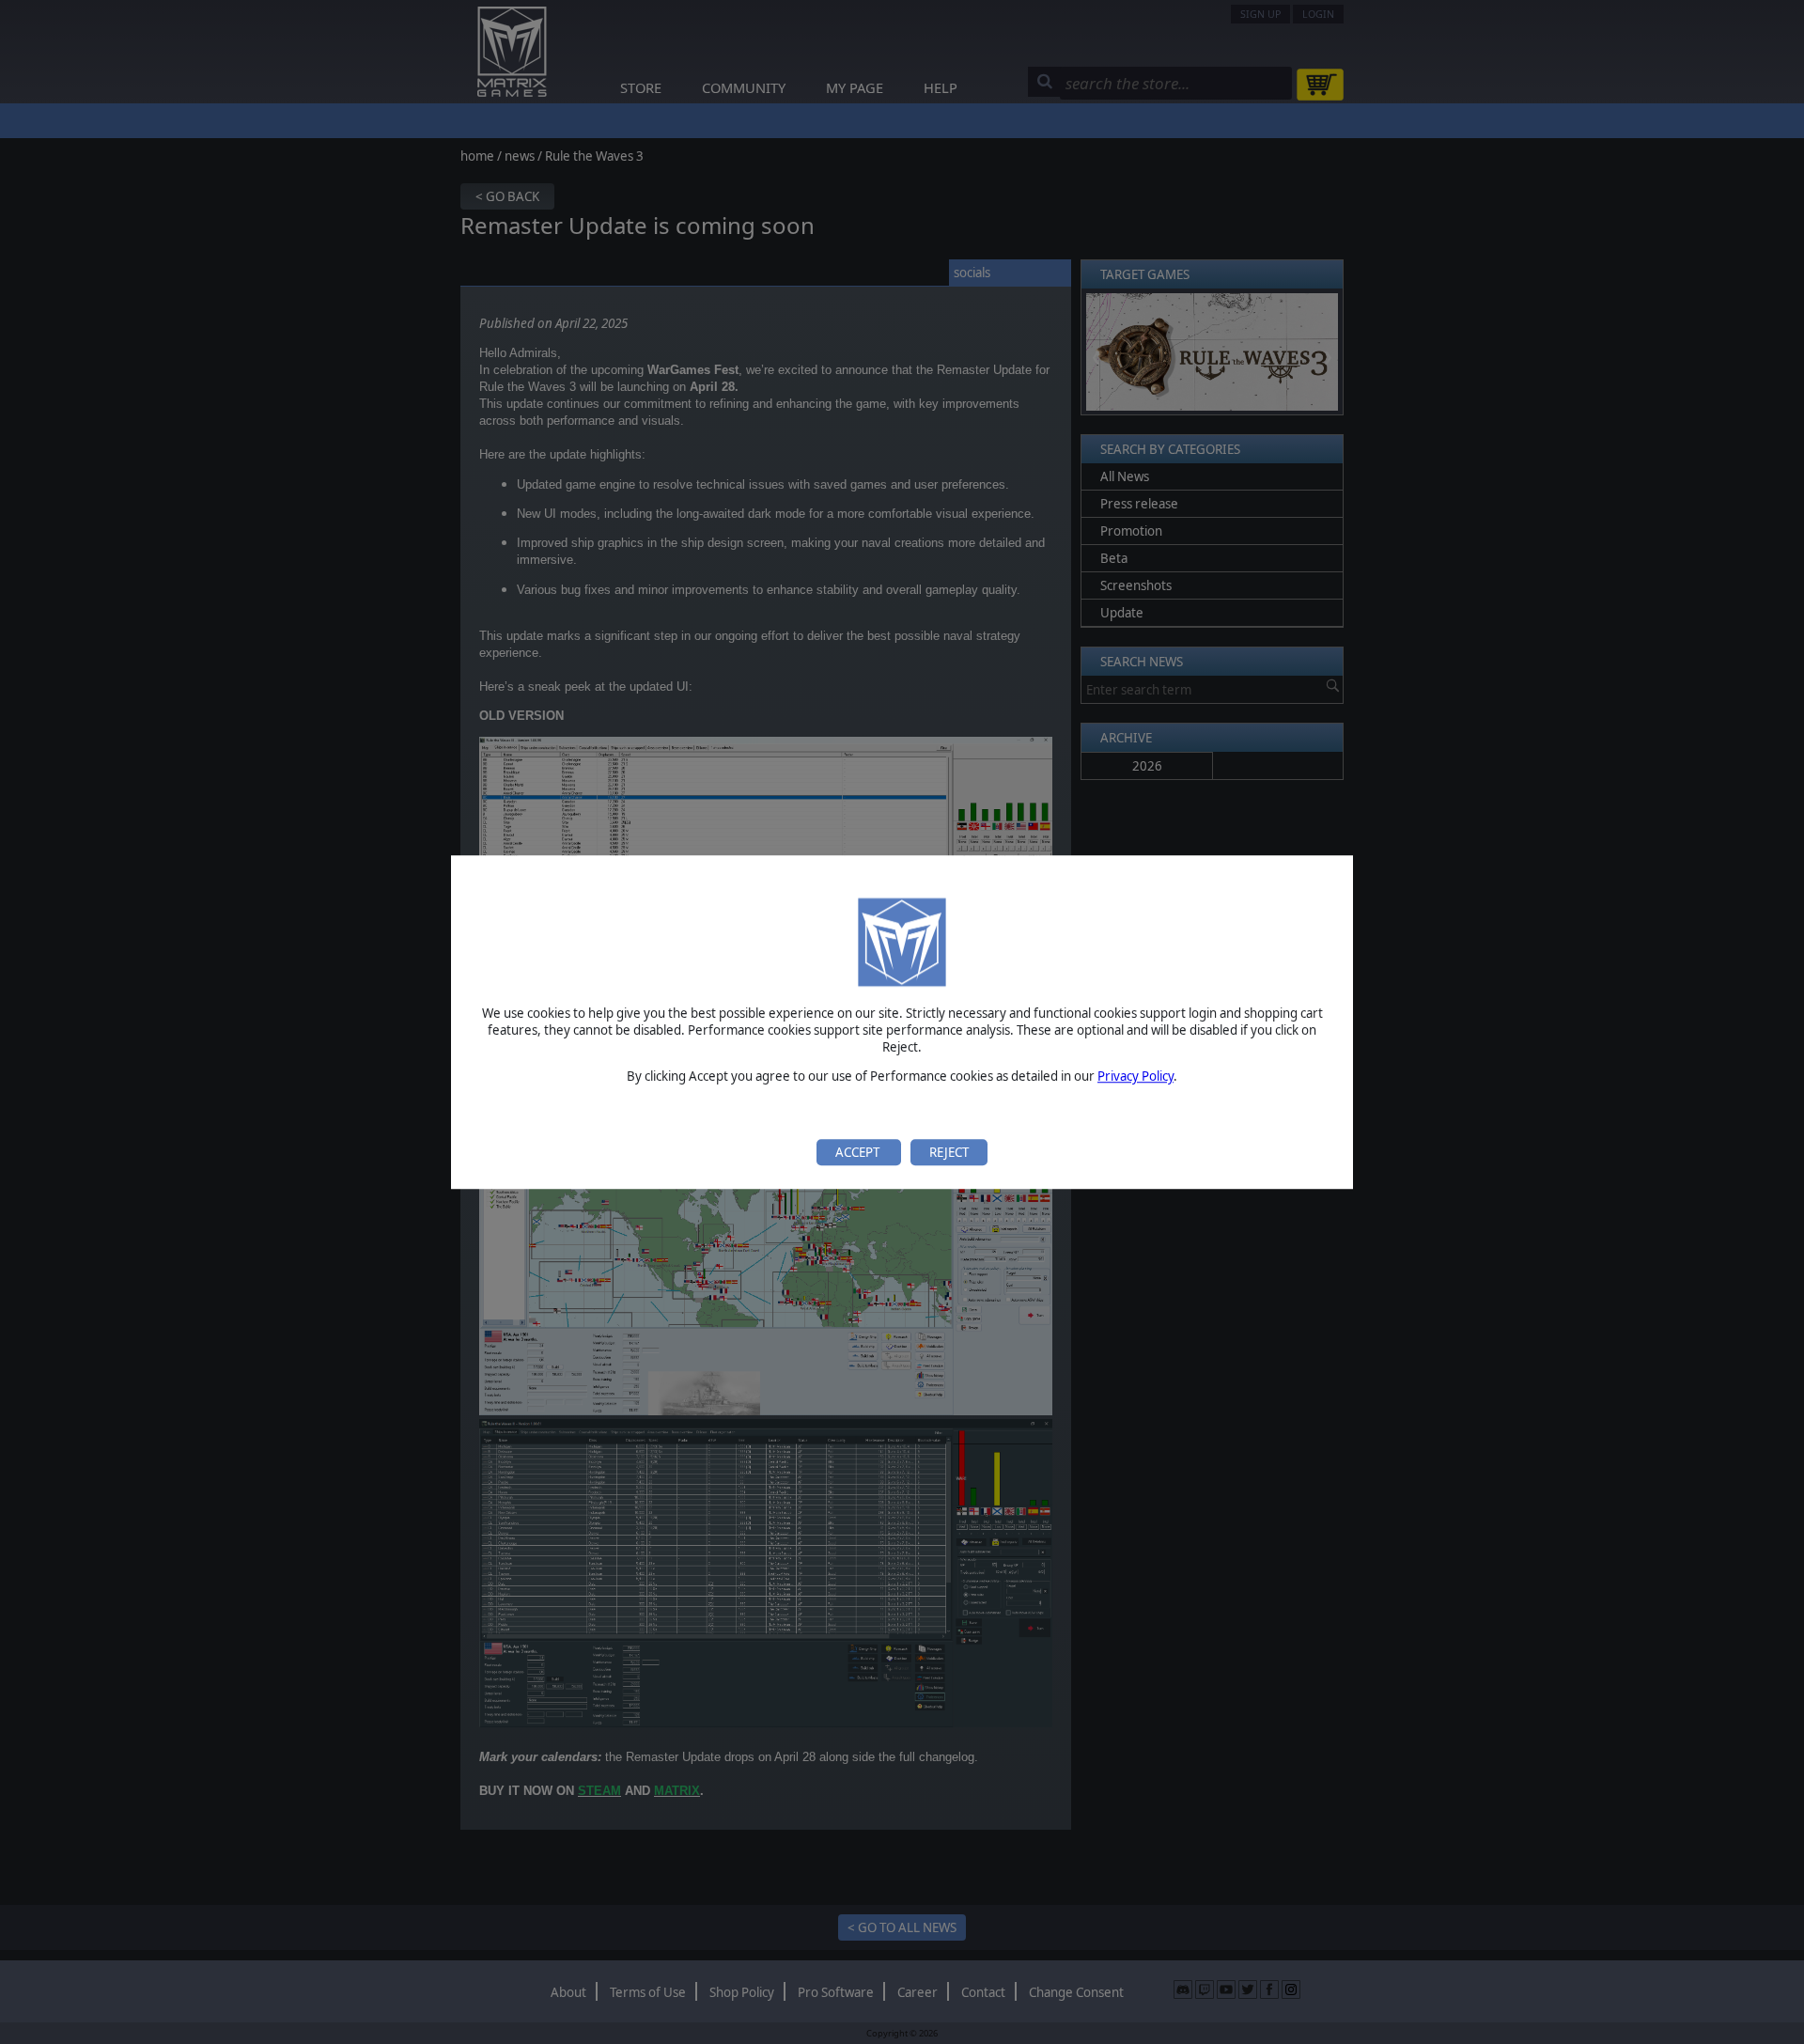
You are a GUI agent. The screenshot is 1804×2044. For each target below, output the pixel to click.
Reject (949, 1152)
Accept (859, 1152)
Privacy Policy (1135, 1077)
